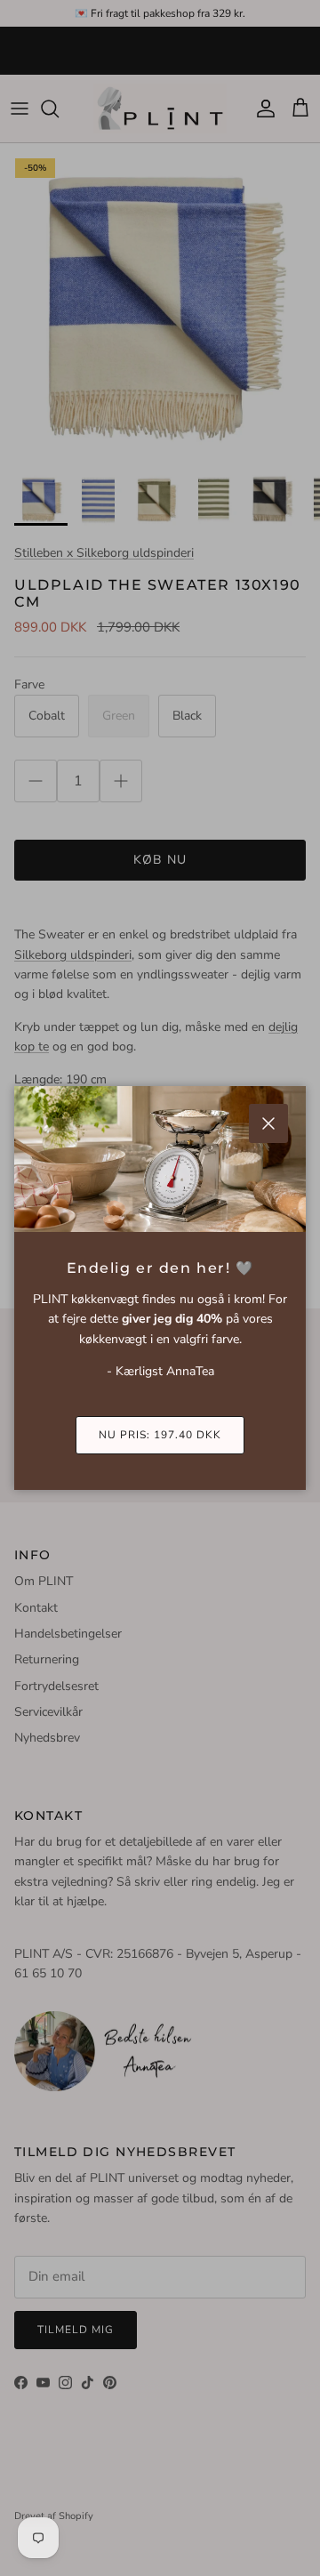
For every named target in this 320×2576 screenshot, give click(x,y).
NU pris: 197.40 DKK (160, 1435)
